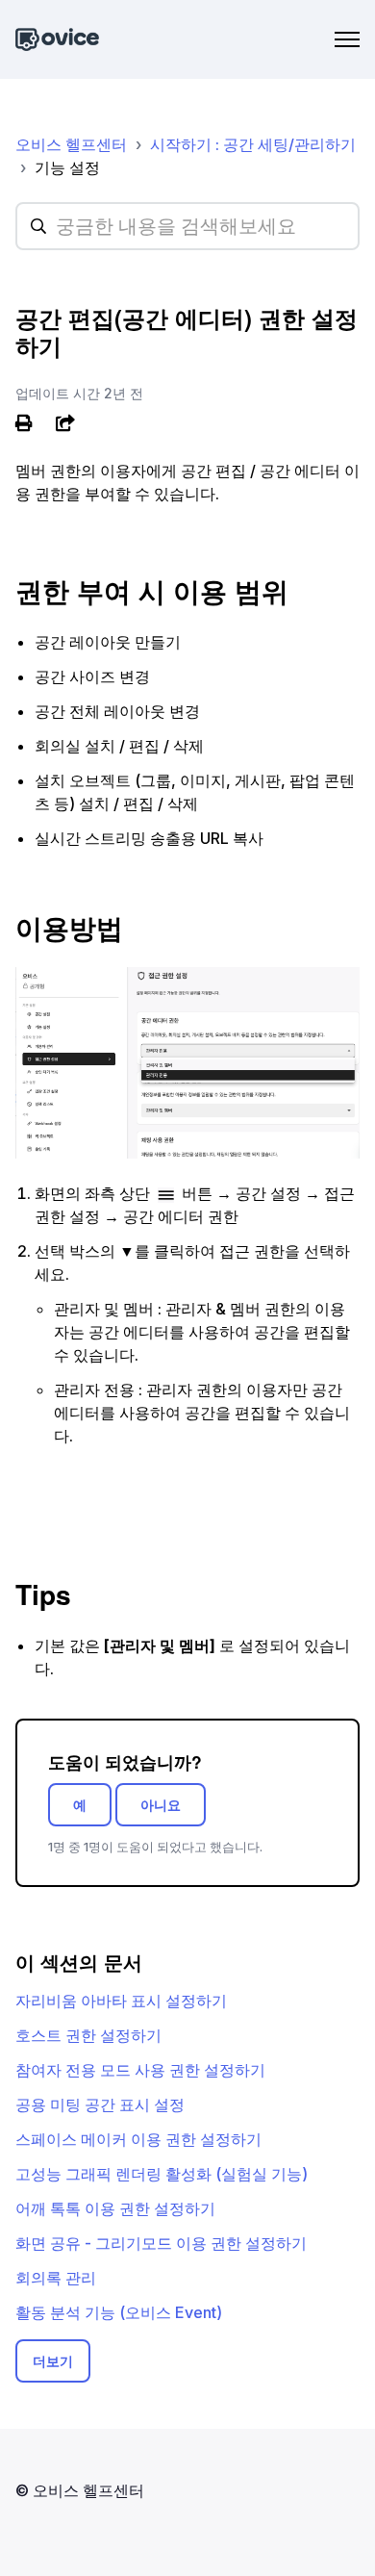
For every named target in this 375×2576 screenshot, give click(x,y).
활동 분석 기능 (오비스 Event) (119, 2312)
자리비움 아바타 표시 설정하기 (121, 2001)
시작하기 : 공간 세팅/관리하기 (253, 144)
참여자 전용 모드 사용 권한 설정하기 (140, 2070)
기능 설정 (67, 167)
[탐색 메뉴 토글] (347, 39)
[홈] (57, 40)
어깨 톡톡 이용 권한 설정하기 (115, 2208)
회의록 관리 (56, 2278)
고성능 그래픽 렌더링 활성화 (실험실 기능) (162, 2174)
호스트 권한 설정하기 (88, 2035)
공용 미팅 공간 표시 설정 (100, 2104)
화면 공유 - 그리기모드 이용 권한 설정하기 (161, 2243)
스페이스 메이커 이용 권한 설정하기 (138, 2139)
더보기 (53, 2361)
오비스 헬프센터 (71, 144)
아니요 (161, 1805)
